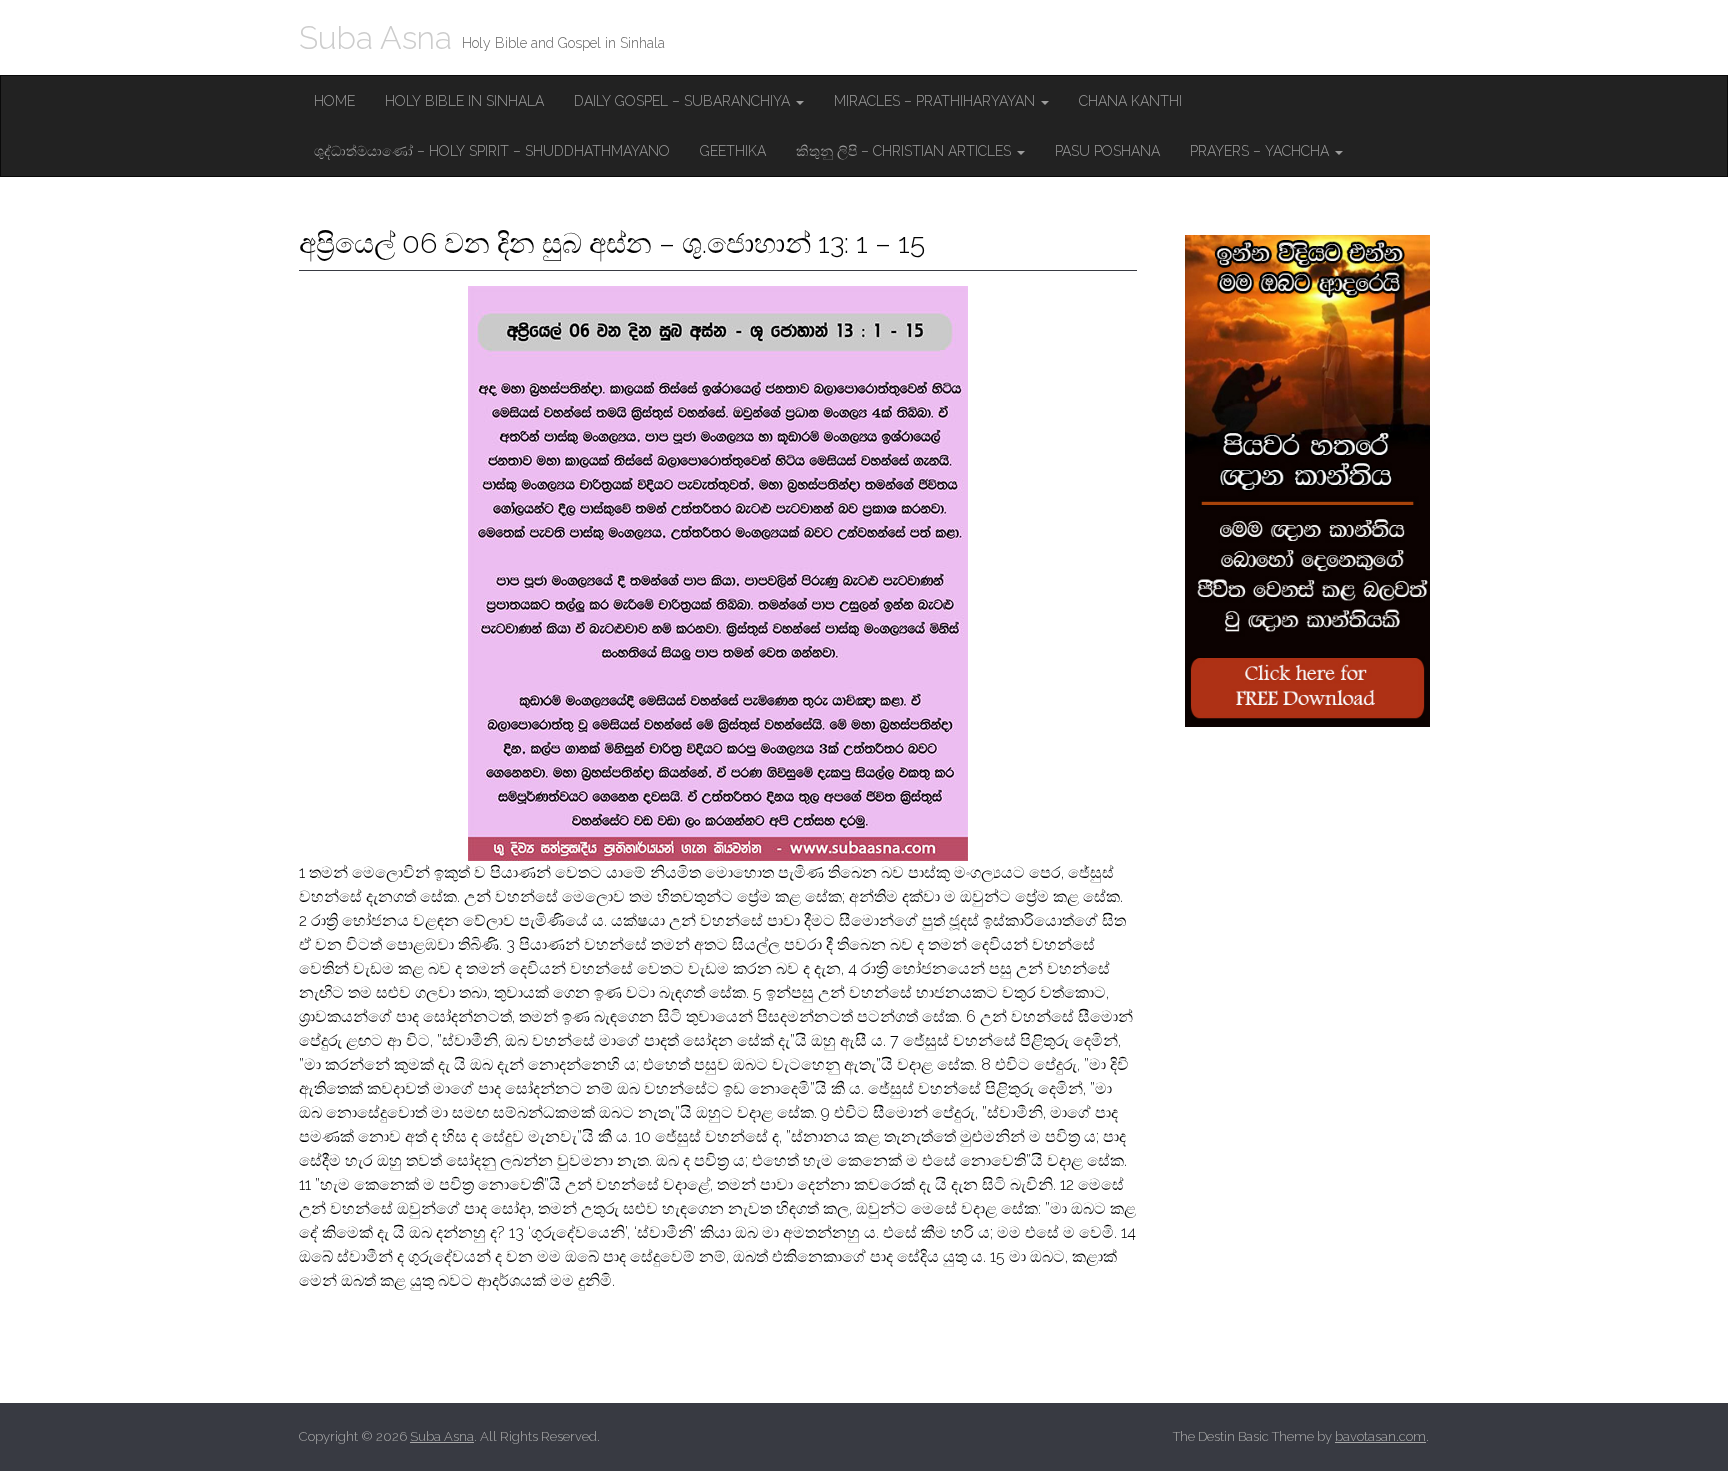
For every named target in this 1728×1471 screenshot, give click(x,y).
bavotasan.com (1380, 1436)
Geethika (733, 151)
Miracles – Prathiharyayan (936, 101)
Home (334, 101)
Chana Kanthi (1130, 101)
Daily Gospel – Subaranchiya (684, 101)
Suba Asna (375, 37)
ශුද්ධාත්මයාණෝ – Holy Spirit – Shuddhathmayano (492, 151)
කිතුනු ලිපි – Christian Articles (905, 151)
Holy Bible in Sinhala (464, 101)
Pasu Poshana (1107, 151)
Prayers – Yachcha (1261, 151)
